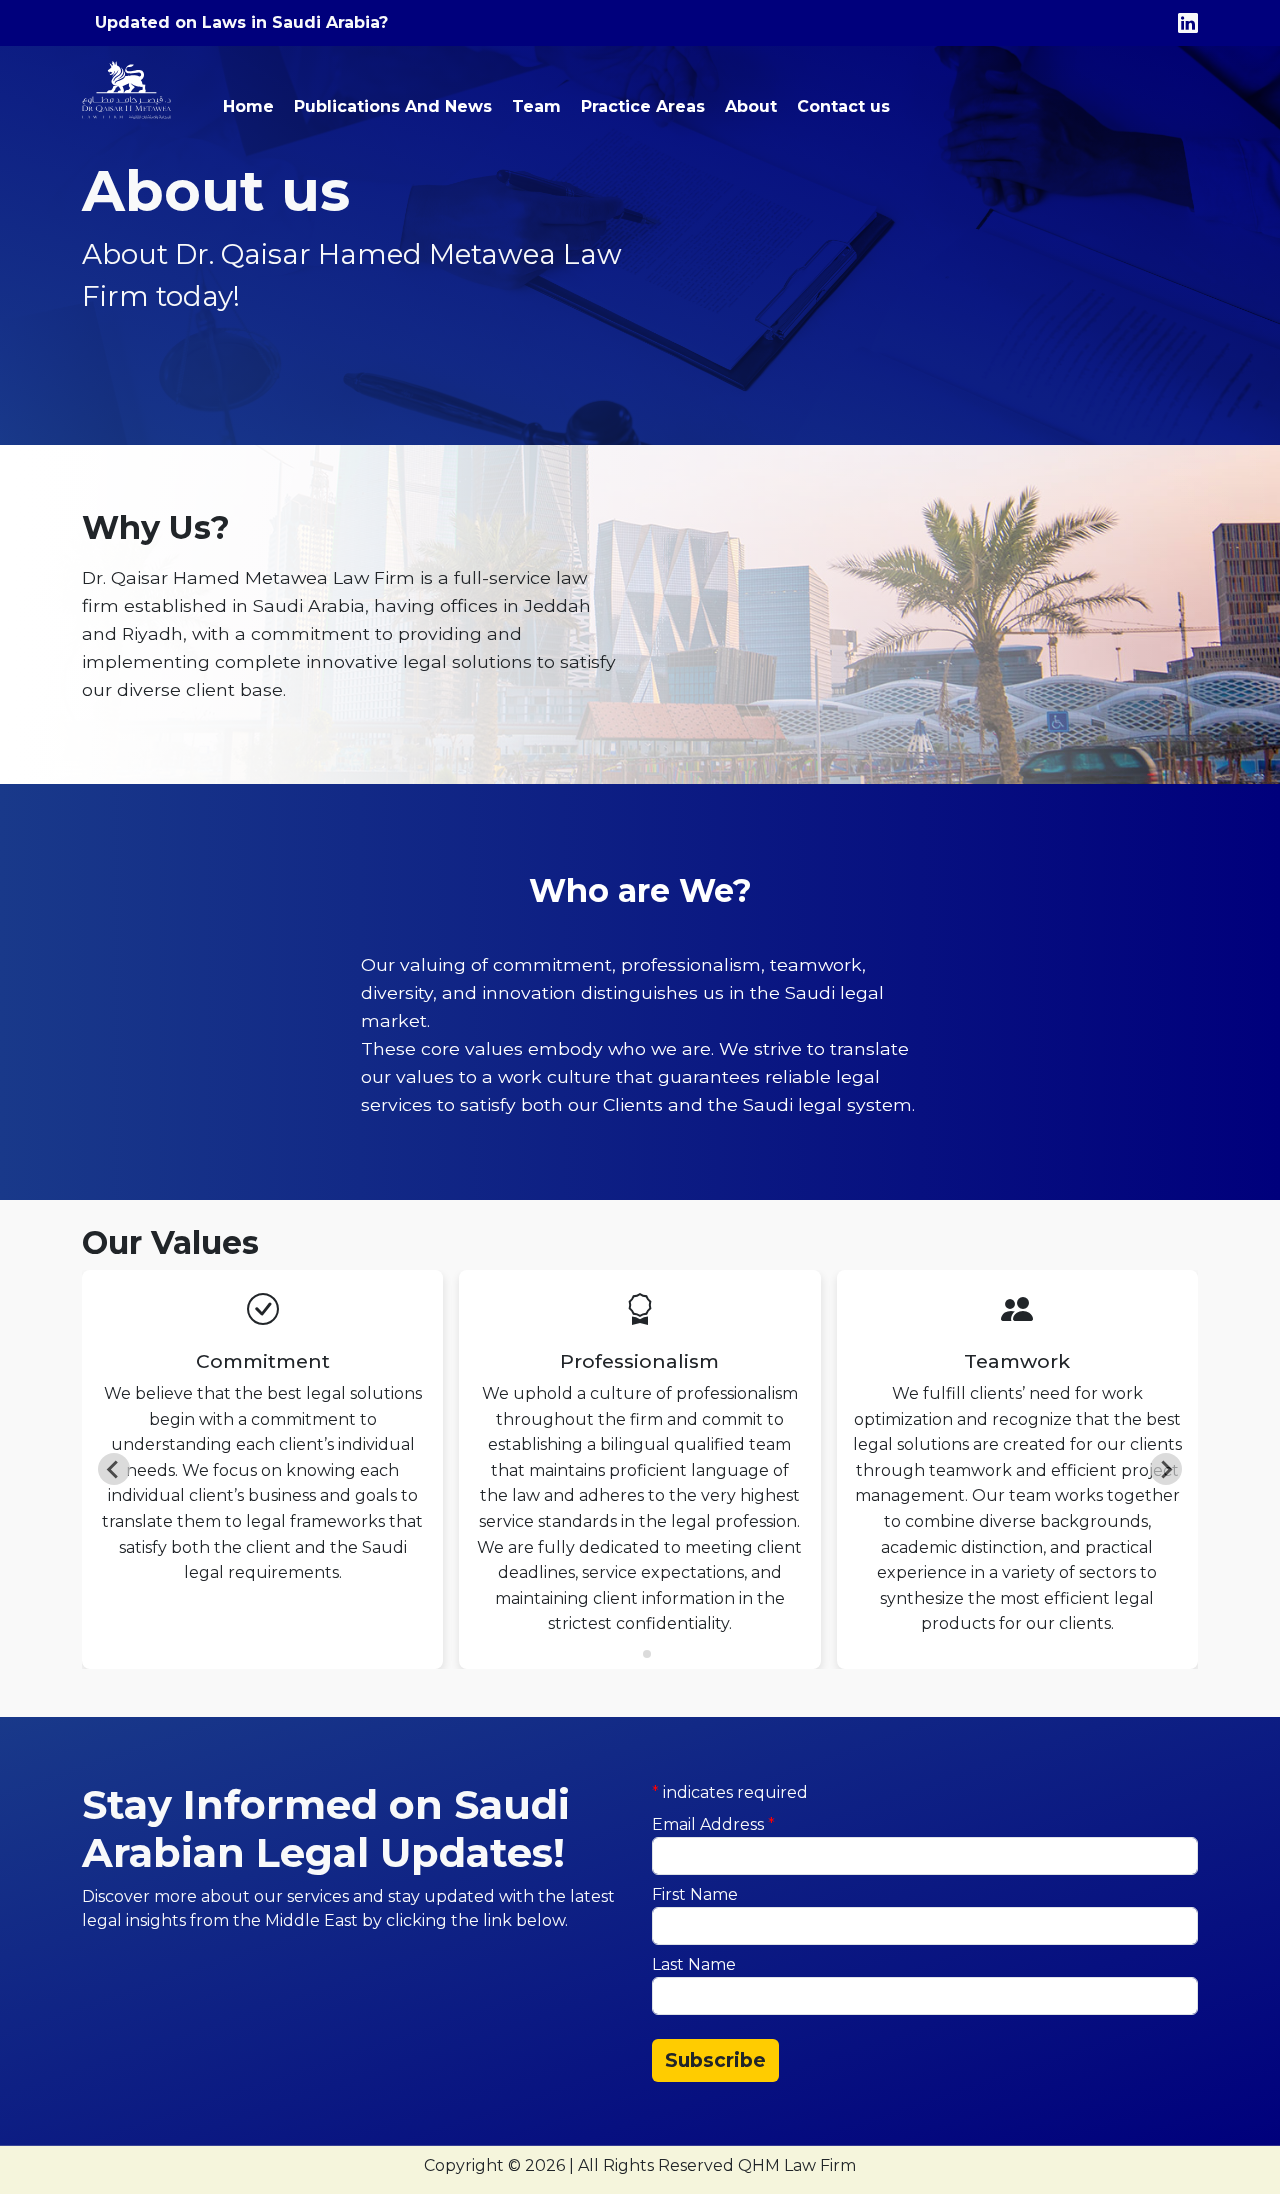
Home (248, 106)
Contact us (843, 106)
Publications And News (393, 106)
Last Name (694, 1964)
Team (536, 106)
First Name (695, 1894)
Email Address (713, 1824)
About (751, 106)
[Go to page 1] (632, 1653)
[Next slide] (1166, 1469)
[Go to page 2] (647, 1654)
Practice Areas (643, 106)
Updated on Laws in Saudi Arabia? (241, 22)
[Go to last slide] (114, 1469)
